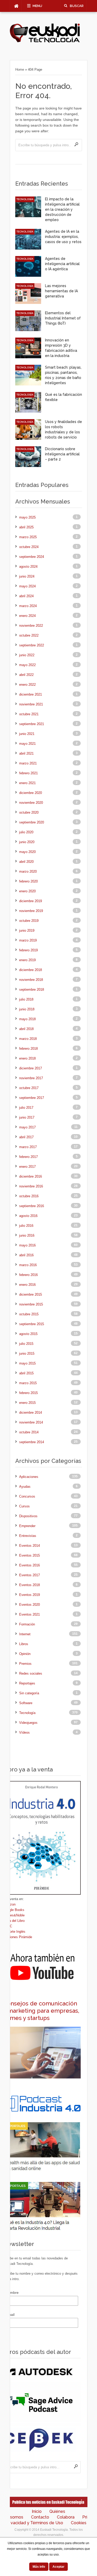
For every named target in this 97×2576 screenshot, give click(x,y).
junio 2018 (27, 1009)
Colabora (66, 2517)
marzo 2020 (28, 871)
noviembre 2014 (31, 1422)
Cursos (24, 1506)
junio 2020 (27, 842)
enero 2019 (27, 960)
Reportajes (27, 1683)
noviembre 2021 (31, 704)
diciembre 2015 (31, 1294)
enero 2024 (27, 616)
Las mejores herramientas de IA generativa (61, 291)
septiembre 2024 (32, 557)
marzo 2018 (28, 1039)
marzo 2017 (28, 1147)
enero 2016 (27, 1285)
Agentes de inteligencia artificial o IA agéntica (62, 264)
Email (10, 2315)
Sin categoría (29, 1693)
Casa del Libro (14, 1921)
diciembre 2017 (31, 1068)
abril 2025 (26, 527)
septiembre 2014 (32, 1442)
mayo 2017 (27, 1127)
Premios (25, 1664)
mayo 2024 (27, 586)
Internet (25, 1634)
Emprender (27, 1526)
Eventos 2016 (29, 1565)
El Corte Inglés (14, 1932)
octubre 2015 (29, 1314)
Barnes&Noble (14, 1915)
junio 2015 (27, 1353)
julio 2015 (26, 1344)
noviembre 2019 (31, 911)
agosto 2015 (28, 1334)
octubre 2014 (29, 1432)
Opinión (25, 1654)
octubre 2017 (29, 1088)
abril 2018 (26, 1029)
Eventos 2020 (29, 1605)
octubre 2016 (29, 1196)
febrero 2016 (28, 1275)
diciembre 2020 (31, 793)
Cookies (79, 2523)
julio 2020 (26, 832)
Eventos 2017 (29, 1575)
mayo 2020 (27, 852)
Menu (37, 6)
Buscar (77, 6)
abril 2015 (26, 1373)
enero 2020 (27, 891)
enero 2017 (27, 1167)
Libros (24, 1644)
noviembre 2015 (31, 1304)
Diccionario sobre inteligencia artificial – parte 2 (62, 454)
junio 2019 (27, 931)
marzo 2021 (28, 763)
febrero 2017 (28, 1157)
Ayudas (25, 1487)
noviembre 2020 (31, 803)
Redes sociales (31, 1673)
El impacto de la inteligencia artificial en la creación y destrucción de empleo (62, 209)
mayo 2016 (27, 1245)
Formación (27, 1624)
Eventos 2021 (29, 1614)
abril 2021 (26, 753)
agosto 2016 (28, 1216)
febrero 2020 (28, 881)
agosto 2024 (28, 567)
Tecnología (25, 199)
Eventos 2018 (29, 1585)
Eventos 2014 (29, 1546)
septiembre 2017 (32, 1098)
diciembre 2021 (31, 694)
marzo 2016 (28, 1265)
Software (26, 1703)
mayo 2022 (27, 665)
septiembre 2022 (32, 645)
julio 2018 (26, 999)
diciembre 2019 (31, 901)
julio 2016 (26, 1226)
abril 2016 (26, 1255)
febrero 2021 (28, 773)
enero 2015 (27, 1403)
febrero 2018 (28, 1049)
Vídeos (24, 1732)
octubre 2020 (29, 812)
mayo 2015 (27, 1363)
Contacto (40, 2517)
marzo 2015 (28, 1383)
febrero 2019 (28, 950)
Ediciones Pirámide (18, 1937)
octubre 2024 (29, 547)
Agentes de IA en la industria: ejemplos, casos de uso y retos (63, 237)
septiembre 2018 (32, 990)
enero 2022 (27, 685)
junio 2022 (27, 655)
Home (20, 70)
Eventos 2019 (29, 1595)
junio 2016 (27, 1235)
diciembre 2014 (31, 1413)
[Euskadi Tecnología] (45, 42)
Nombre (12, 2293)
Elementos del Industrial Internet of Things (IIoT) (63, 318)
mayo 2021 (27, 744)
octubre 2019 (29, 921)
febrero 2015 (28, 1393)
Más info (39, 2567)
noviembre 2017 (31, 1078)
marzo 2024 (28, 606)
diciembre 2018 (31, 970)
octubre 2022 (29, 635)
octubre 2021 (29, 714)
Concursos (27, 1496)
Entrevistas (28, 1536)
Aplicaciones (29, 1477)
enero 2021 (27, 783)
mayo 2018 (27, 1019)
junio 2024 (27, 576)
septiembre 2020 (32, 822)
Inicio (37, 2511)
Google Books (14, 1910)
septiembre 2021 (32, 724)
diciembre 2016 (31, 1176)
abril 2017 (26, 1137)
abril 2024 (26, 596)
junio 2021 (27, 734)
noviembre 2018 (31, 980)
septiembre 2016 (32, 1206)
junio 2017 (27, 1117)
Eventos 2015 (29, 1555)
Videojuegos (28, 1723)
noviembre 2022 (31, 626)
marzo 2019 (28, 940)
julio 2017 (26, 1108)
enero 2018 (27, 1058)
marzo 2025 (28, 537)
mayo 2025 (27, 517)
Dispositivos (28, 1516)
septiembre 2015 (32, 1324)
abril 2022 (26, 675)
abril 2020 (26, 862)
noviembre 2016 (31, 1186)
